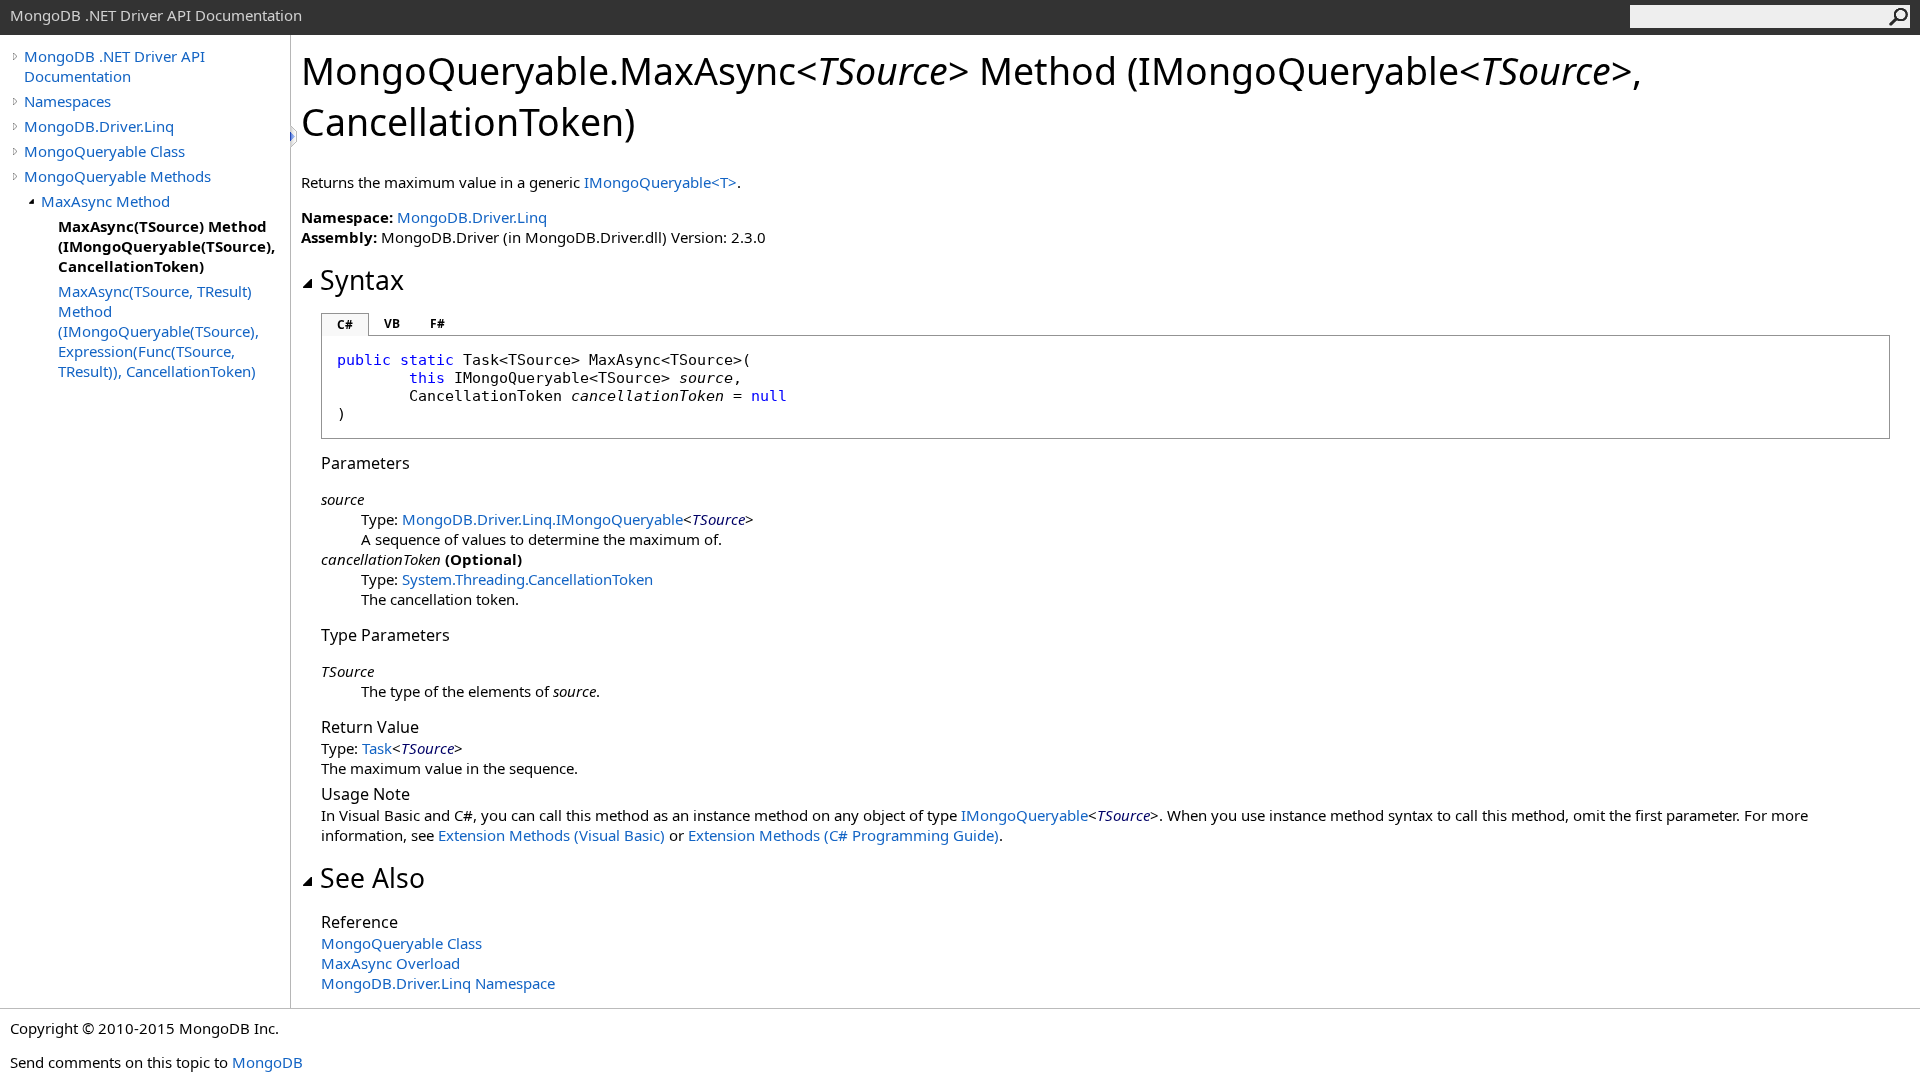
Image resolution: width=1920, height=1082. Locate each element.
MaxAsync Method (105, 201)
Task (377, 748)
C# (345, 324)
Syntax (362, 280)
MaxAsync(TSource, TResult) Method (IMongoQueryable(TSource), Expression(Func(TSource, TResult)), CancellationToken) (158, 331)
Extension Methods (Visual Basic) (551, 835)
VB (392, 323)
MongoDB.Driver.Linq (99, 126)
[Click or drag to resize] (295, 136)
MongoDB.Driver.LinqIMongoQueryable (542, 519)
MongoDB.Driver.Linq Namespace (438, 983)
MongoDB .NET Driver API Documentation (114, 66)
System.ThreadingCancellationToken (527, 579)
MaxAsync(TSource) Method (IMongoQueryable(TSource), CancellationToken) (166, 246)
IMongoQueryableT (660, 182)
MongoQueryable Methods (117, 176)
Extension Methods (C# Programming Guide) (843, 835)
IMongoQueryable (1024, 815)
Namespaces (67, 101)
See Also (372, 878)
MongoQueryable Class (104, 151)
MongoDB (267, 1062)
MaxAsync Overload (390, 963)
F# (437, 323)
